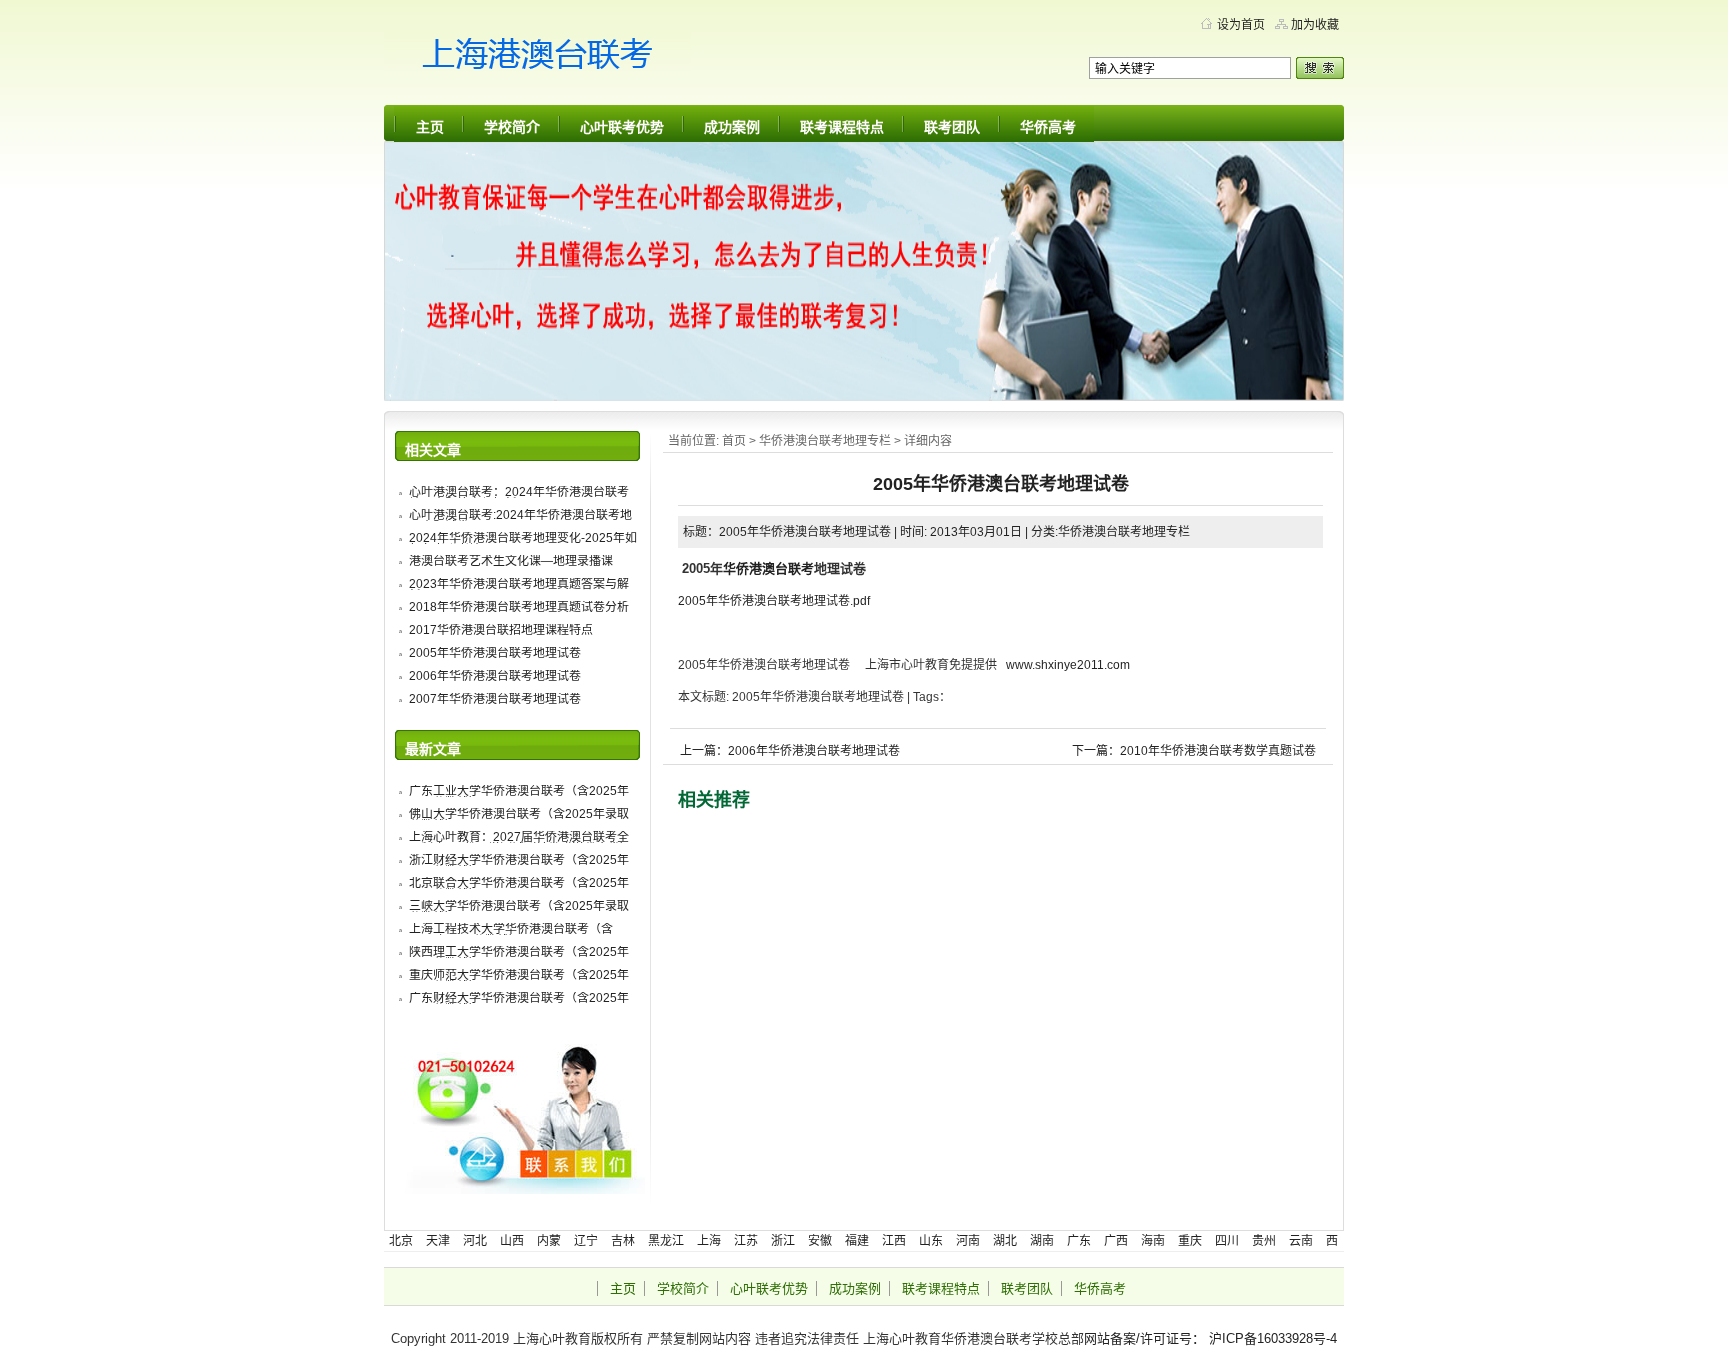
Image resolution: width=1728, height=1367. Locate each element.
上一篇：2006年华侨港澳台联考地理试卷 (790, 751)
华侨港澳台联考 (768, 568)
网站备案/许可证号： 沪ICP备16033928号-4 (1210, 1338)
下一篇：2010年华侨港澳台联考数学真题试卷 (1194, 751)
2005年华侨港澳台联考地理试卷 (495, 653)
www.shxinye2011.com (1068, 665)
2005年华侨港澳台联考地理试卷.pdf (774, 601)
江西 (894, 1241)
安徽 (820, 1241)
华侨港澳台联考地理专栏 (825, 441)
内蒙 (549, 1241)
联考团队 (952, 127)
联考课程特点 (842, 127)
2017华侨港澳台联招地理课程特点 (501, 630)
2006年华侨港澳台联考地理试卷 (495, 676)
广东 (1079, 1241)
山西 (512, 1241)
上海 (709, 1241)
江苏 (746, 1241)
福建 (857, 1241)
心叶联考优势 (622, 127)
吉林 (623, 1241)
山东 (931, 1241)
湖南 (1042, 1241)
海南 (1153, 1241)
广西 (1116, 1241)
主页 (430, 127)
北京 (401, 1241)
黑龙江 (666, 1241)
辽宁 (586, 1241)
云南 (1301, 1241)
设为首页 (1241, 25)
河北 (475, 1241)
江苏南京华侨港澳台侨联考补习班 (574, 60)
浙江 (783, 1241)
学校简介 (512, 127)
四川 (1227, 1241)
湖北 (1005, 1241)
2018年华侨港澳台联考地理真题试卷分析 (519, 607)
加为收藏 (1315, 25)
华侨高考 (1048, 127)
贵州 (1264, 1241)
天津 (438, 1241)
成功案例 (732, 127)
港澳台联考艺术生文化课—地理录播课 (511, 561)
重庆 (1190, 1241)
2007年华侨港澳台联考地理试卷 (495, 699)
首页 (734, 441)
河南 (968, 1241)
